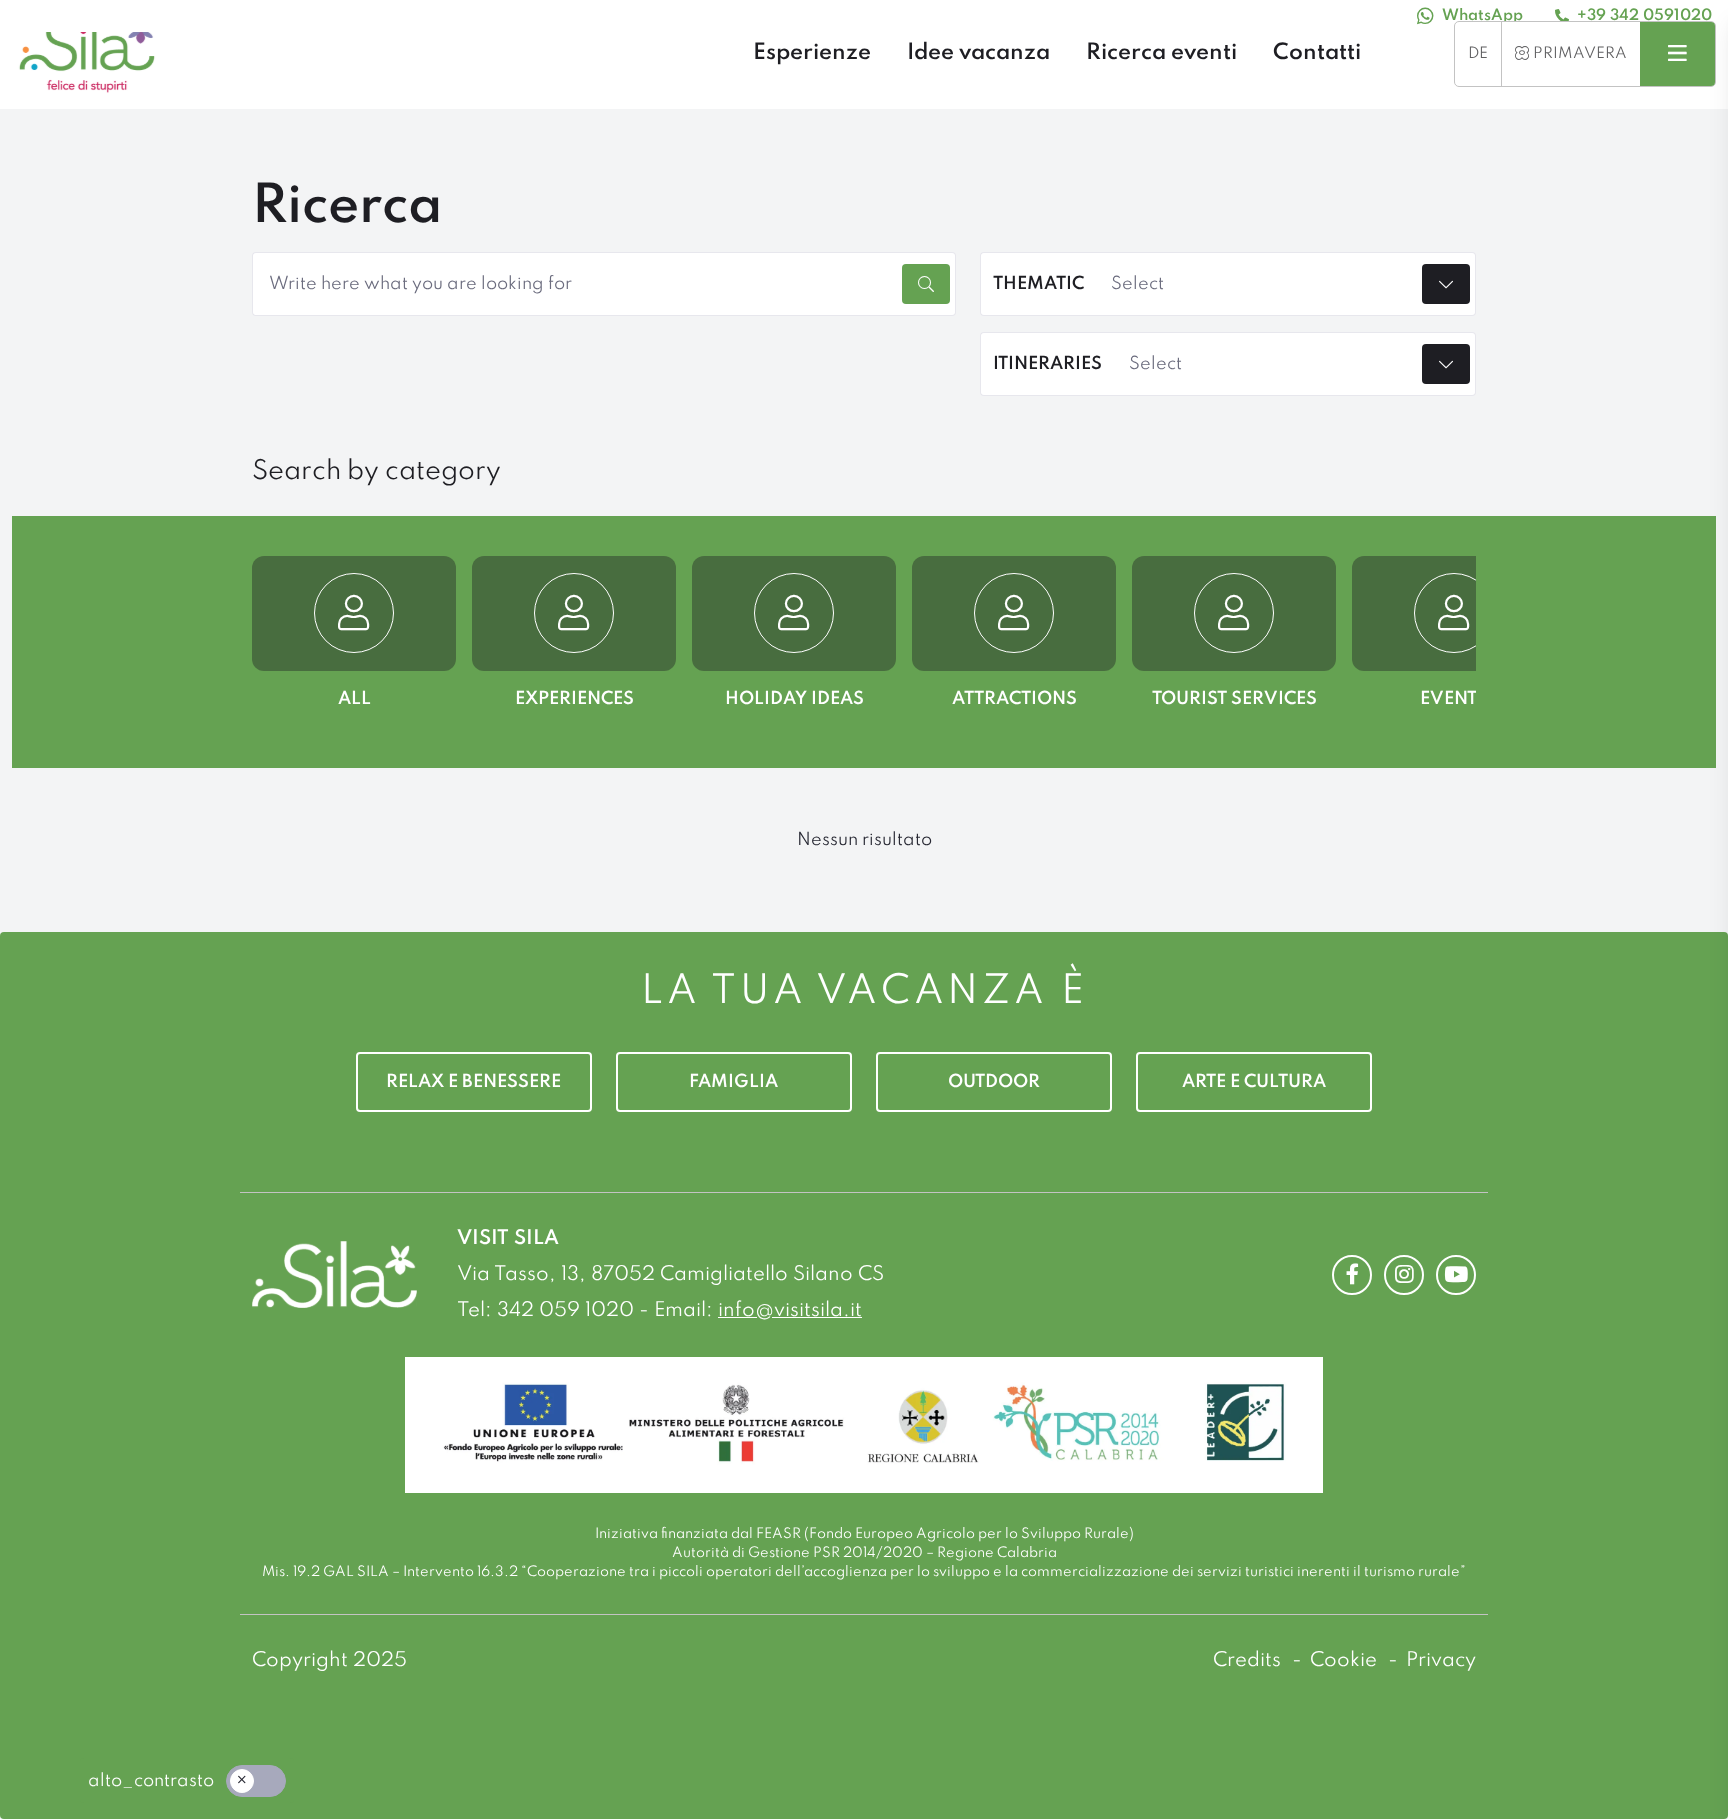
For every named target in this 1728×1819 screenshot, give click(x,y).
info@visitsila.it (790, 1311)
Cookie (1346, 1661)
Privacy (1441, 1661)
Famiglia (733, 1082)
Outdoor (994, 1082)
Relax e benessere (473, 1082)
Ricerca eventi (1161, 53)
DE (1478, 54)
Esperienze (812, 53)
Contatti (1317, 53)
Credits (1249, 1661)
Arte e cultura (1254, 1082)
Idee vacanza (978, 53)
